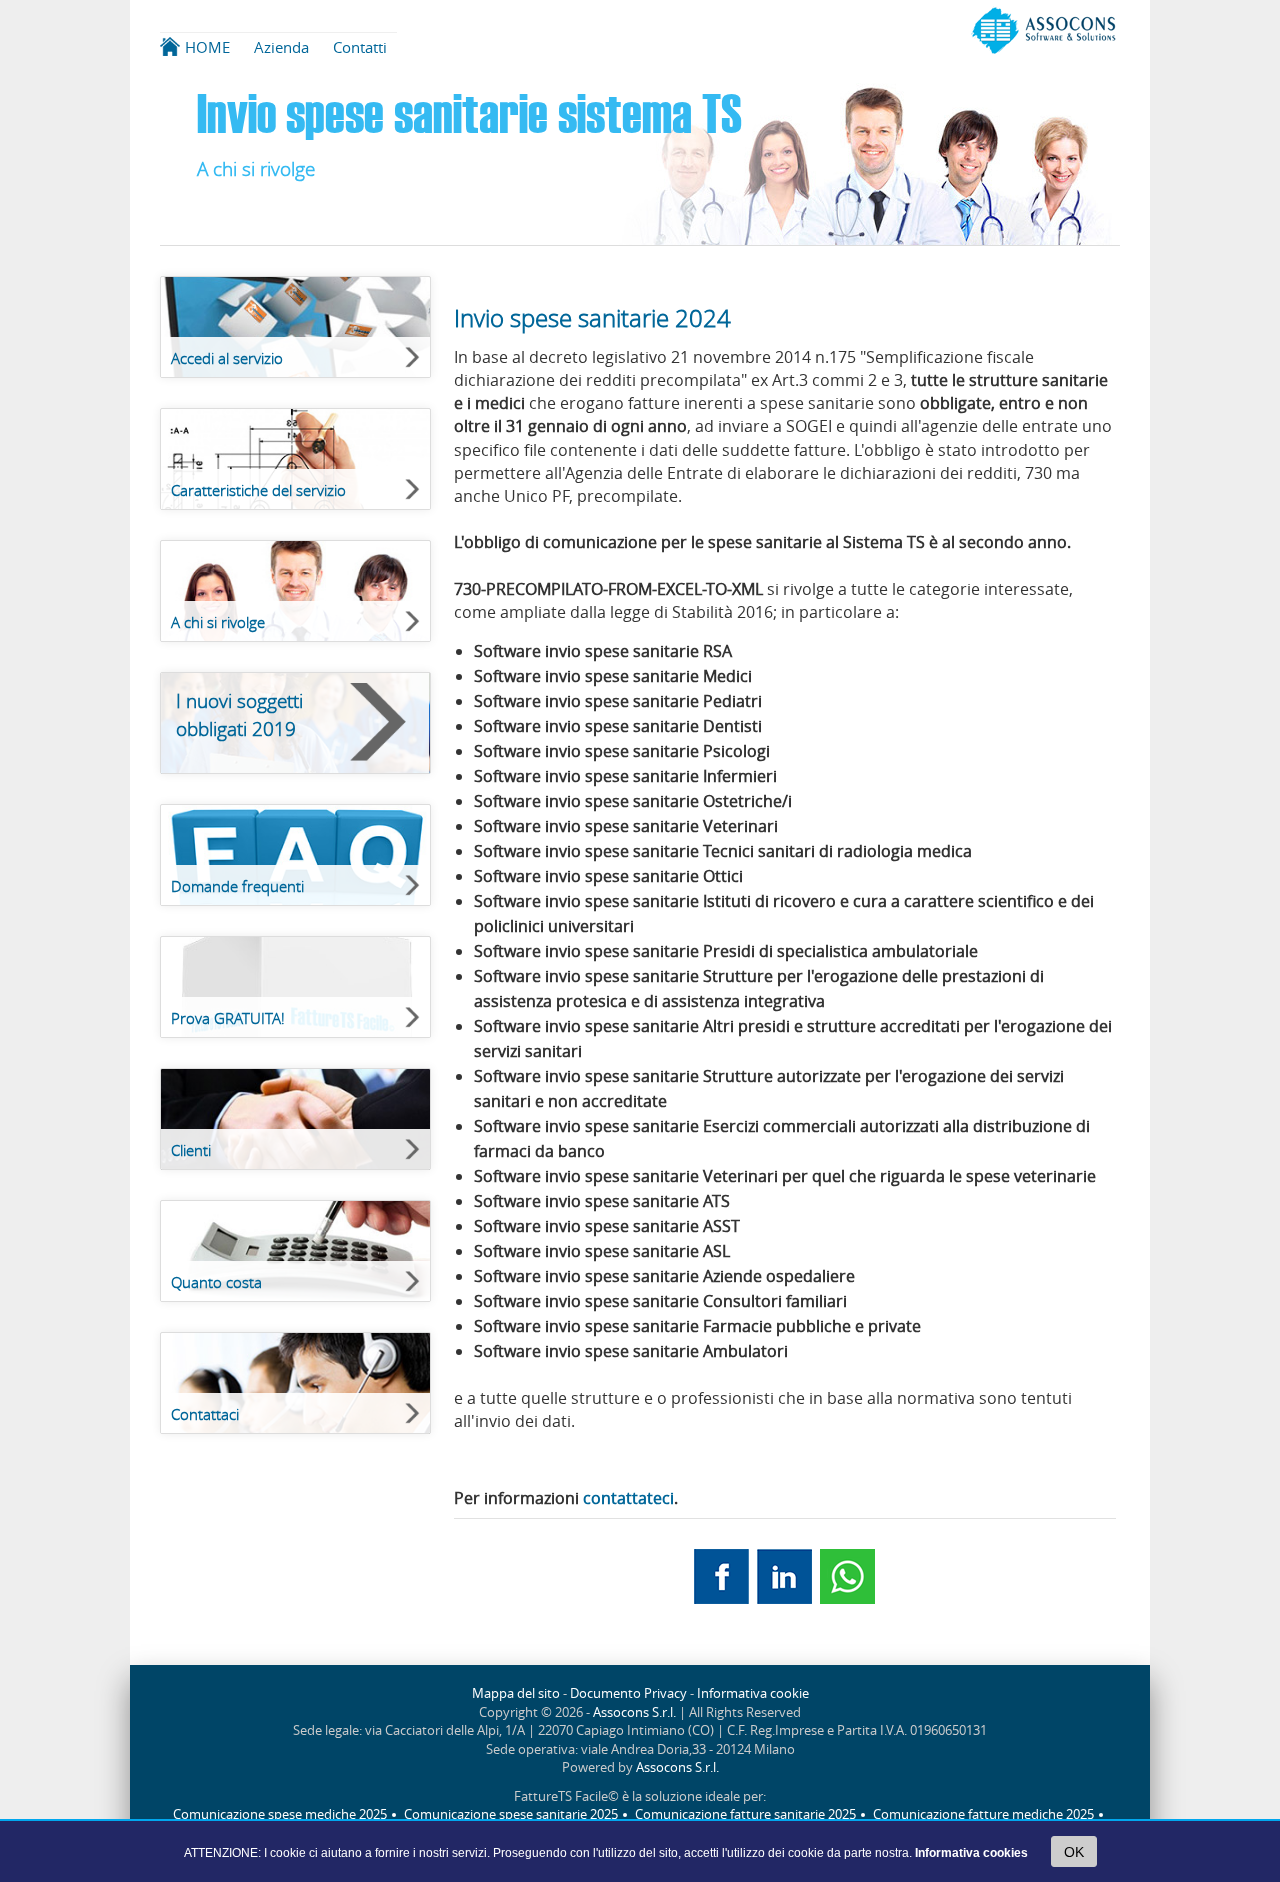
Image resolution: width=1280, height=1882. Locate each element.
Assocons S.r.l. (634, 1712)
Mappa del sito (516, 1693)
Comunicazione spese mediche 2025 (280, 1814)
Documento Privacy (628, 1693)
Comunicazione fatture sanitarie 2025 (745, 1814)
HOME (207, 47)
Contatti (360, 47)
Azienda (281, 47)
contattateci (628, 1498)
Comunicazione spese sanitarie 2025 (511, 1814)
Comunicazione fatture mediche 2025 (983, 1814)
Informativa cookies (971, 1853)
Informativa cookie (753, 1693)
